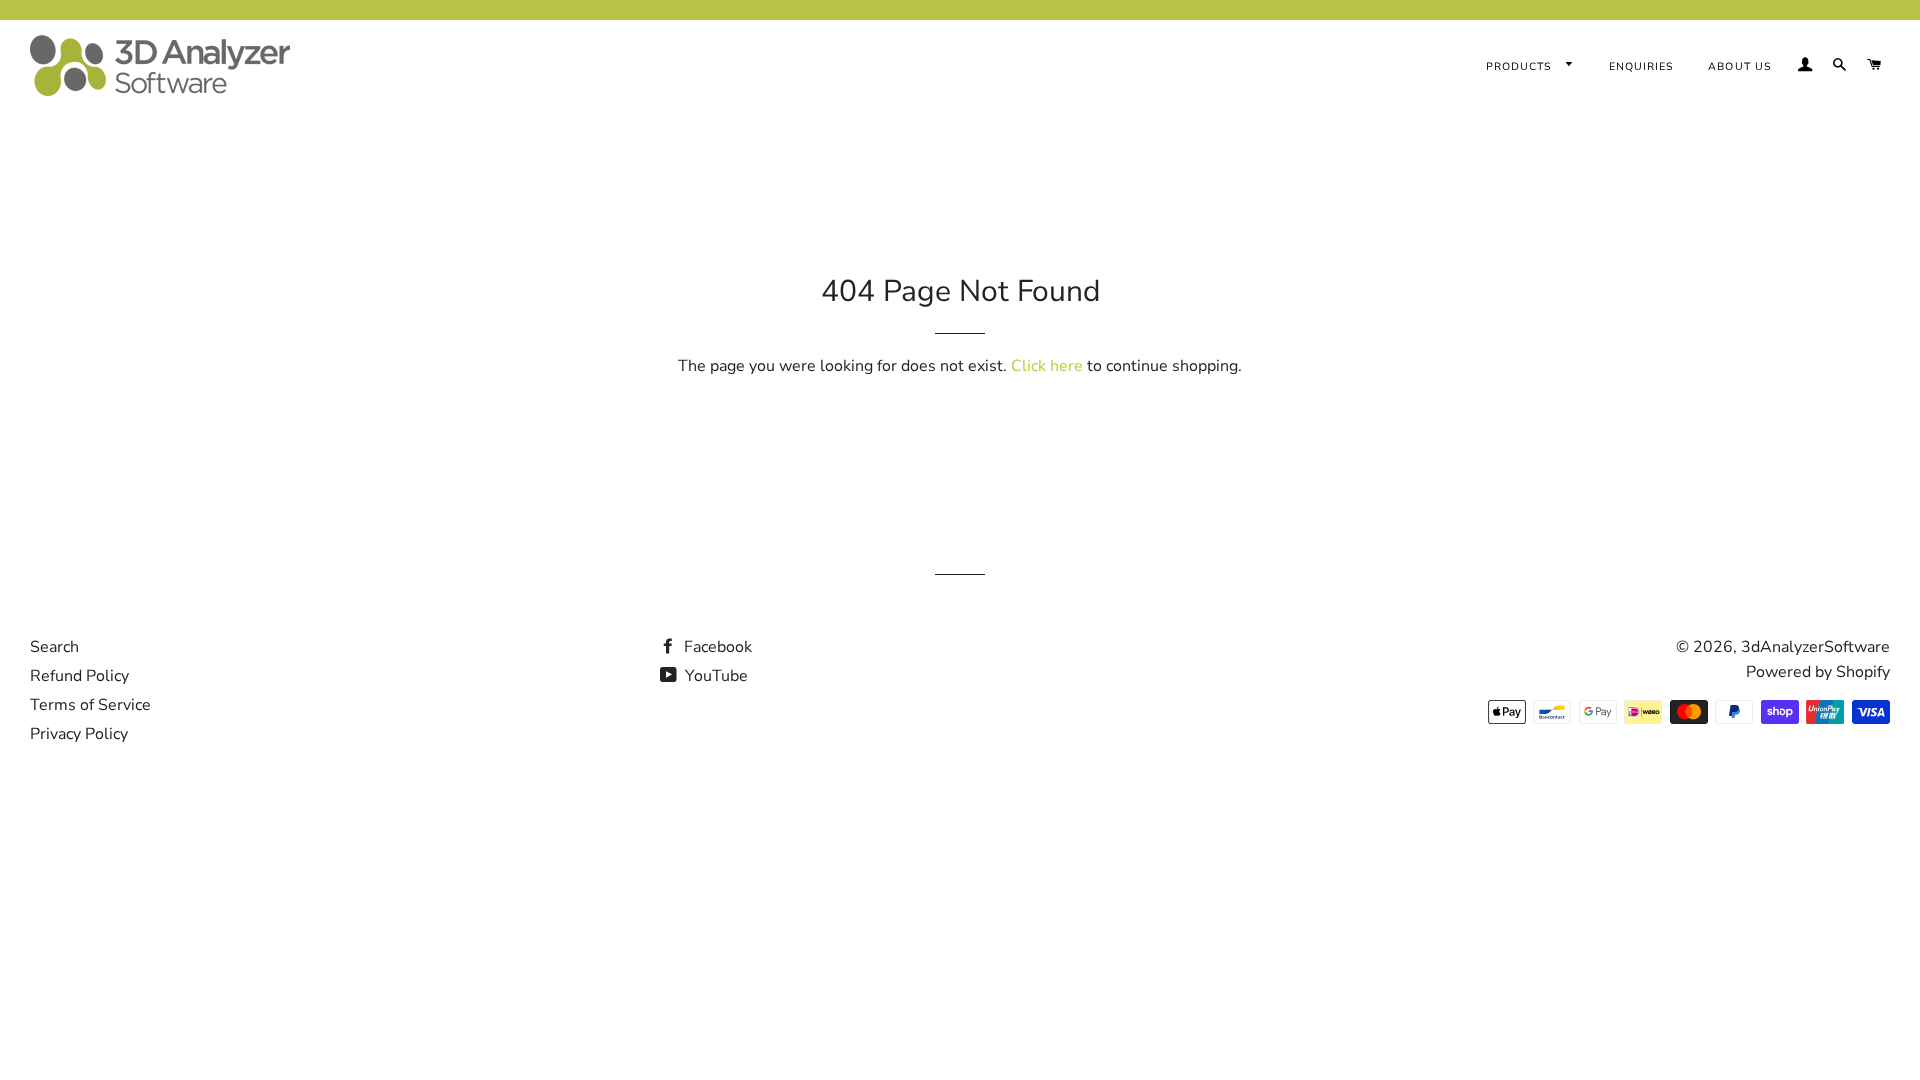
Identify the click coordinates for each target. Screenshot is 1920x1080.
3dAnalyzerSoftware (1815, 647)
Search (54, 647)
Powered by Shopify (1818, 672)
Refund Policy (79, 676)
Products (1521, 66)
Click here (1047, 366)
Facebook (716, 647)
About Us (1739, 66)
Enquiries (1641, 66)
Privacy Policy (79, 734)
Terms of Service (90, 705)
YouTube (714, 676)
